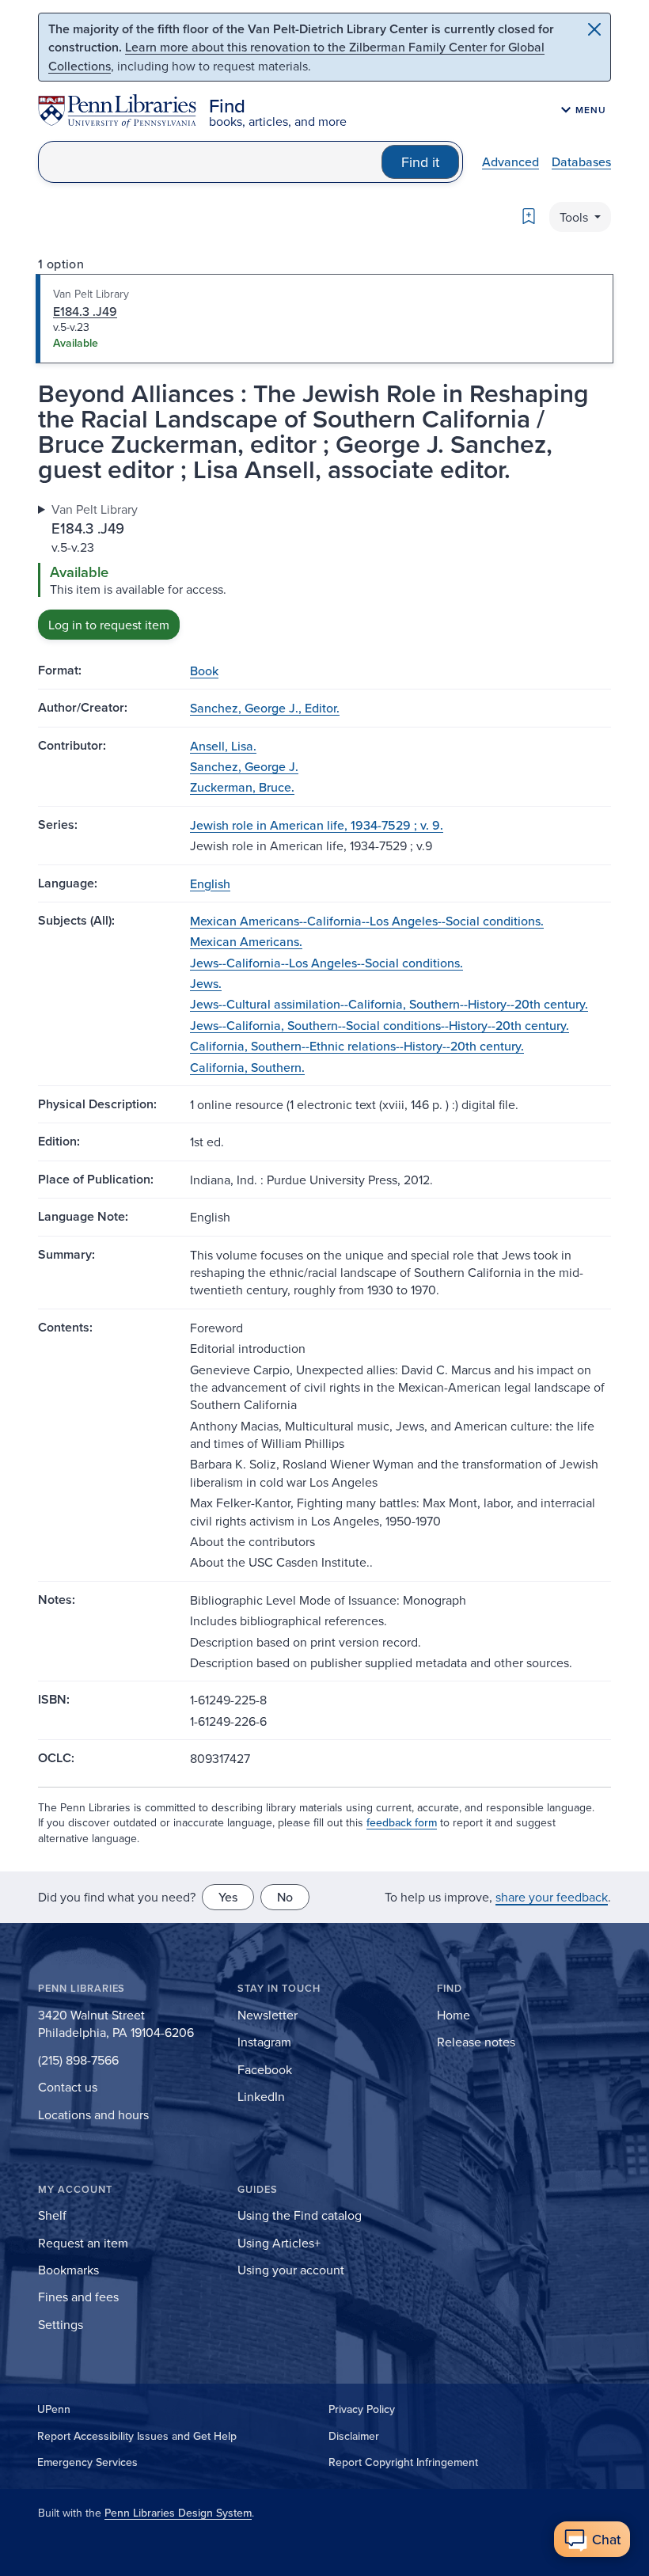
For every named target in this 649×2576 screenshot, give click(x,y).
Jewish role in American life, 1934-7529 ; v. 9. (317, 825)
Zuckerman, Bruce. (242, 787)
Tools (575, 217)
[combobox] (210, 162)
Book (204, 671)
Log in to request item (109, 625)
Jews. (206, 983)
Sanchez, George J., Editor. (265, 708)
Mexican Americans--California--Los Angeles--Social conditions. (367, 921)
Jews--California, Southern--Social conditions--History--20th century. (380, 1025)
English (210, 883)
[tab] (324, 319)
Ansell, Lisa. (223, 746)
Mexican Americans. (246, 941)
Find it (420, 162)
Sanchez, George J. (244, 766)
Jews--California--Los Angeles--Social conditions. (326, 963)
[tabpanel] (324, 570)
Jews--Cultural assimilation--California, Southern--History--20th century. (389, 1004)
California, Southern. (247, 1067)
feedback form (402, 1822)
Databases (581, 161)
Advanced (510, 161)
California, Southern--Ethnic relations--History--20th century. (357, 1046)
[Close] (594, 29)
